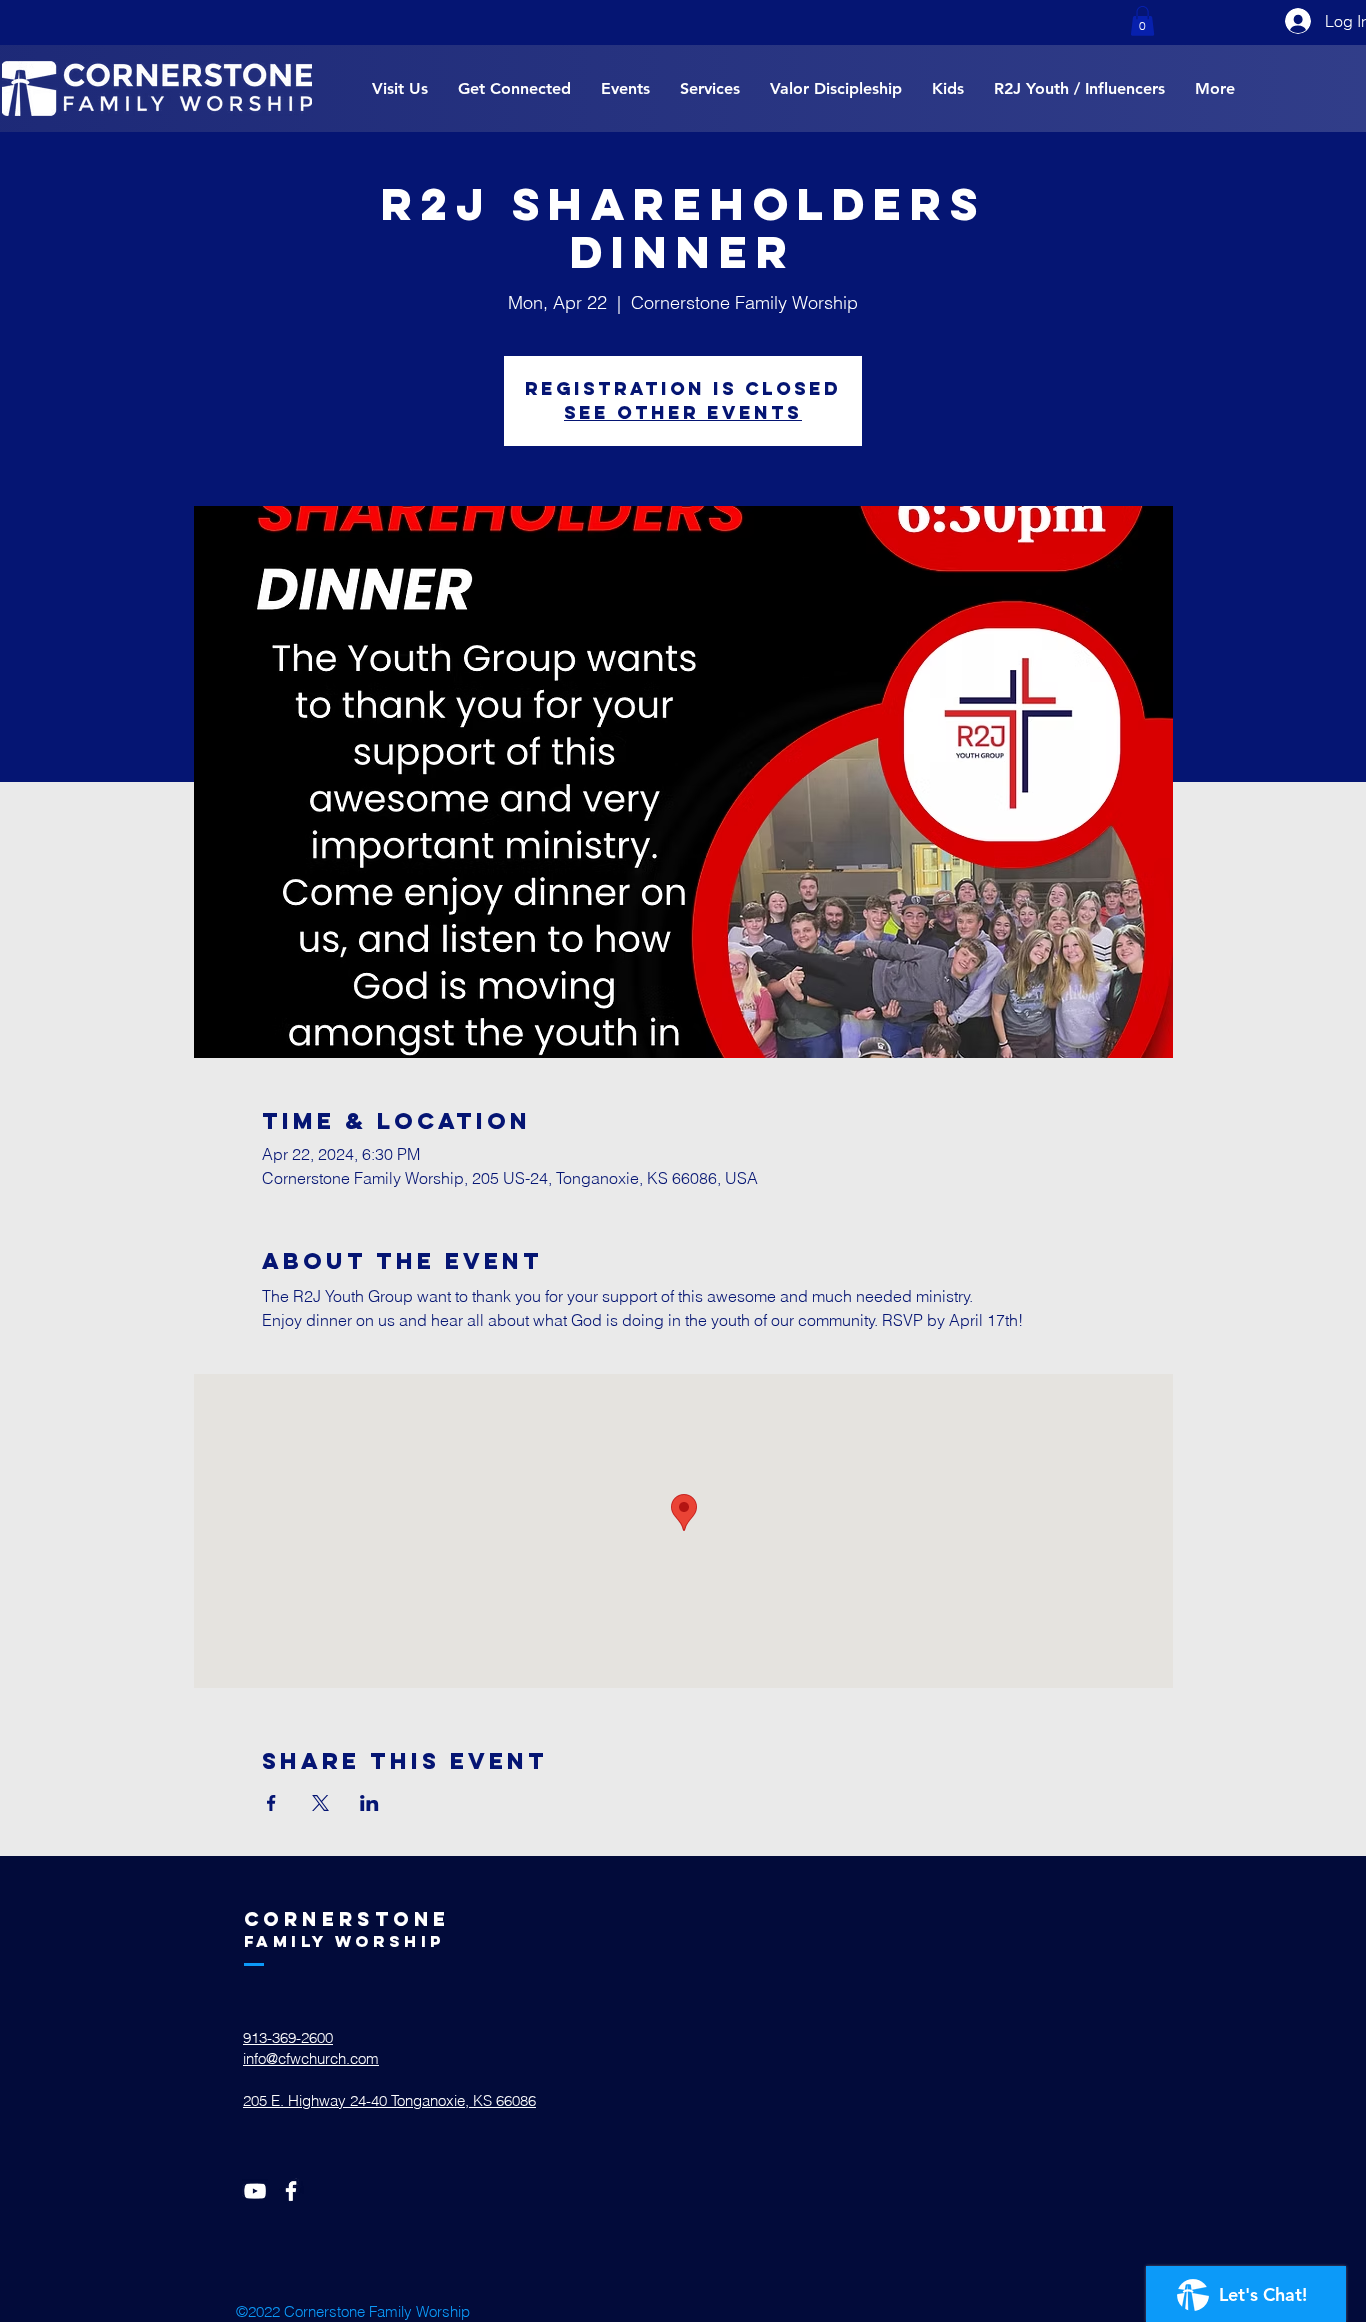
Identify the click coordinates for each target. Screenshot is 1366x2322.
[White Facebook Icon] (291, 2191)
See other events (683, 412)
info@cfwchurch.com (311, 2058)
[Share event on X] (320, 1803)
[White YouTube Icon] (255, 2191)
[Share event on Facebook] (271, 1803)
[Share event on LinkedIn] (369, 1803)
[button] (1142, 21)
